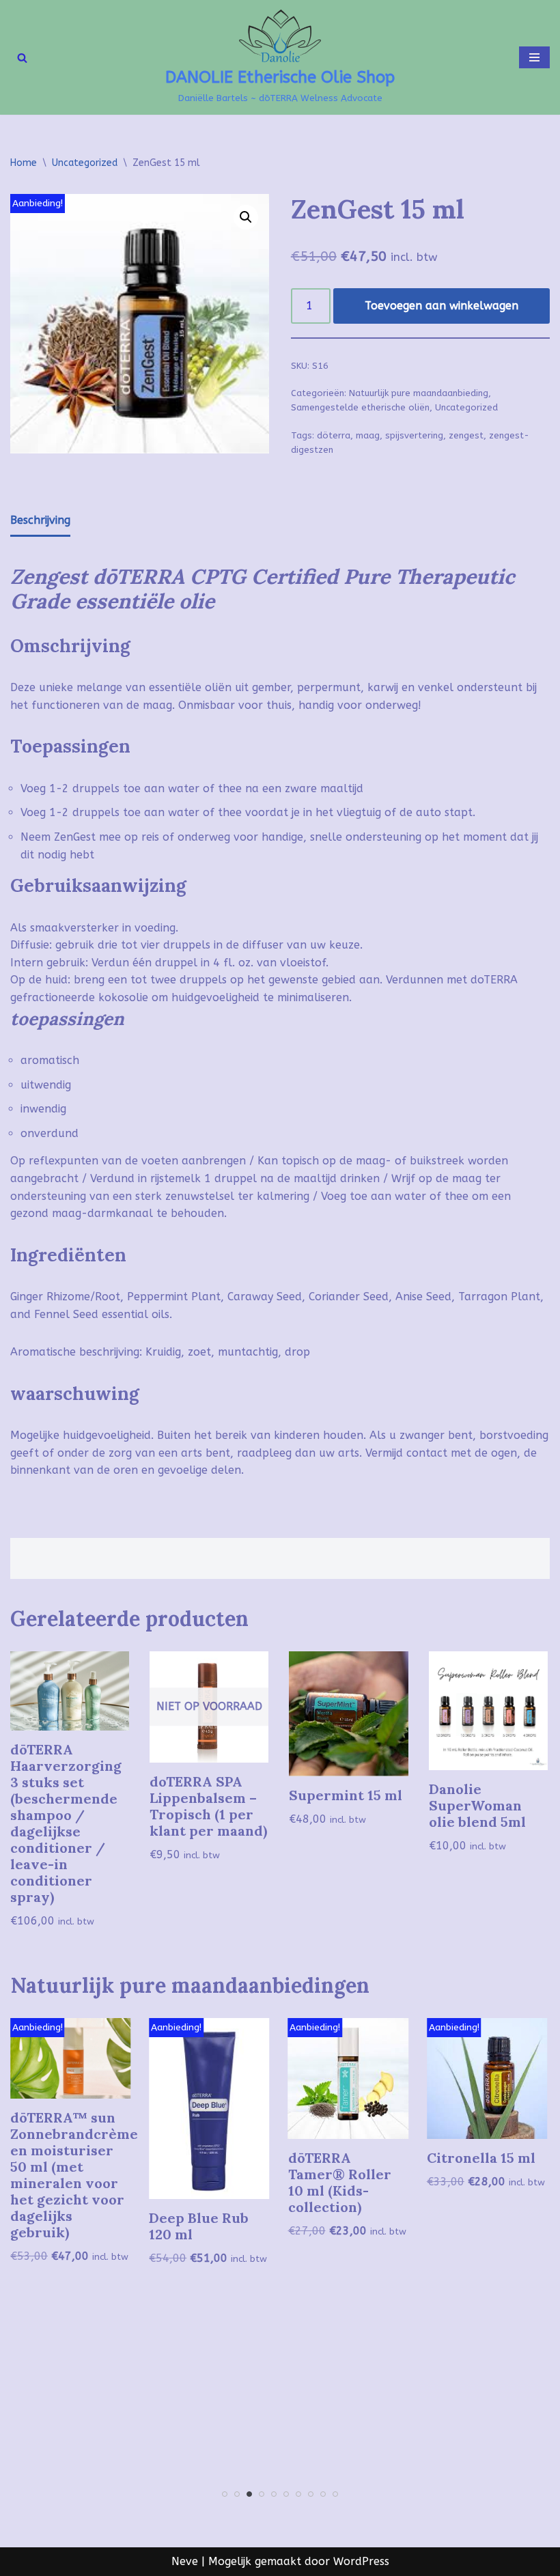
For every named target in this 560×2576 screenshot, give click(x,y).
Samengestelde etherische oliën (360, 407)
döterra (334, 435)
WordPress (361, 2561)
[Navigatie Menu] (534, 57)
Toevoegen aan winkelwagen (442, 306)
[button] (246, 217)
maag (368, 435)
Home (24, 163)
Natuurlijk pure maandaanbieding (419, 393)
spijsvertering (414, 435)
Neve (185, 2561)
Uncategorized (85, 163)
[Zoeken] (22, 58)
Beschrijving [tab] (40, 520)
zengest (466, 435)
